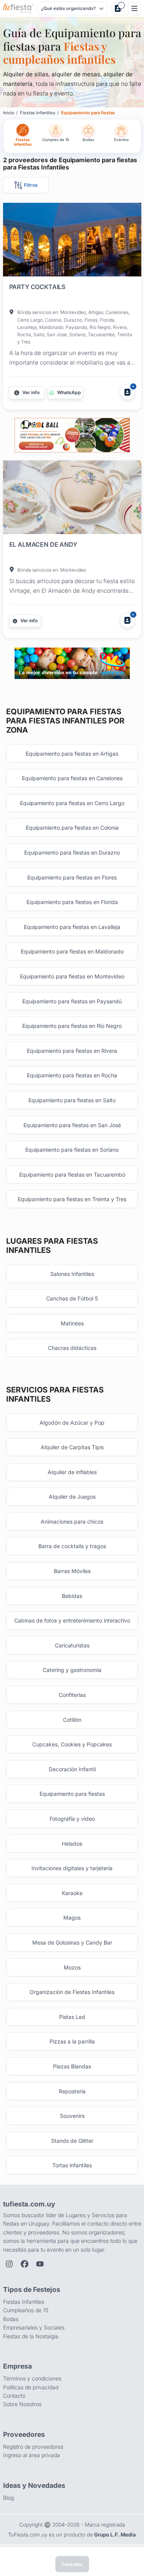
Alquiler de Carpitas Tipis (72, 1447)
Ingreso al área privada (31, 2455)
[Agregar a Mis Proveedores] (127, 392)
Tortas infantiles (72, 2165)
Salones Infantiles (72, 1274)
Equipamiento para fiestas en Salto (72, 1100)
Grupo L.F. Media (115, 2535)
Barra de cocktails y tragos (72, 1546)
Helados (72, 1844)
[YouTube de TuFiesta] (40, 2264)
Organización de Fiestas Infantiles (72, 1992)
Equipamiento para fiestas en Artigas (72, 754)
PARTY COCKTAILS (37, 287)
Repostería (72, 2091)
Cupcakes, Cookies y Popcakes (72, 1744)
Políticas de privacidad (31, 2387)
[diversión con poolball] (72, 435)
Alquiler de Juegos (72, 1497)
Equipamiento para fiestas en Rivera (72, 1051)
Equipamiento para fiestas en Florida (72, 902)
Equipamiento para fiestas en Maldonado (72, 951)
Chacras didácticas (72, 1348)
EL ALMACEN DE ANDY (43, 544)
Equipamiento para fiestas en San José (72, 1125)
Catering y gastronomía (72, 1670)
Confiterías (72, 1695)
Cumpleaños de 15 (26, 2310)
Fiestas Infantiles (24, 2302)
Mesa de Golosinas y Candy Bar (72, 1942)
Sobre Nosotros (22, 2404)
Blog (8, 2498)
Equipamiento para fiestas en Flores (72, 877)
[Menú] (135, 9)
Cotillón (72, 1720)
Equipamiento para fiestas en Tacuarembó (72, 1175)
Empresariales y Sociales (34, 2327)
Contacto (14, 2396)
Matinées (72, 1323)
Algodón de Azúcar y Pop (72, 1423)
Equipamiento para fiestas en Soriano (72, 1150)
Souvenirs (72, 2116)
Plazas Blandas (72, 2066)
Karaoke (72, 1893)
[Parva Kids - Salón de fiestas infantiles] (72, 663)
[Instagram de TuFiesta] (9, 2264)
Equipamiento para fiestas (72, 1794)
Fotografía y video (72, 1819)
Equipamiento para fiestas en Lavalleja (72, 927)
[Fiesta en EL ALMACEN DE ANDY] (72, 499)
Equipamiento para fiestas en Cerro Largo (72, 803)
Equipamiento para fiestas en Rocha (72, 1075)
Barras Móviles (72, 1571)
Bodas (11, 2319)
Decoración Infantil (72, 1769)
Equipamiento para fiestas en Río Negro (72, 1026)
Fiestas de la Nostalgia (31, 2336)
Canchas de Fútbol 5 (72, 1298)
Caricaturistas (72, 1645)
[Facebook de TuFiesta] (25, 2264)
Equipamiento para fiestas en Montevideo (72, 976)
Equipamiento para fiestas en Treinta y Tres (72, 1199)
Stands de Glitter (72, 2141)
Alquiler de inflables (72, 1472)
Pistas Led (72, 2017)
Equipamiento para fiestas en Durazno (72, 852)
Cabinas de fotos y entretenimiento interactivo (72, 1620)
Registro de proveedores (33, 2447)
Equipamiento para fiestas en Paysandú (72, 1001)
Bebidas (72, 1596)
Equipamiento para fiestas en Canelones (72, 778)
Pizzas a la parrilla (72, 2041)
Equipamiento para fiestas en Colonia (72, 828)
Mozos (72, 1967)
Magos (72, 1918)
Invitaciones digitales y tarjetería (72, 1868)
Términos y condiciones (32, 2378)
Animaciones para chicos (72, 1521)
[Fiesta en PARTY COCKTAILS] (72, 241)
